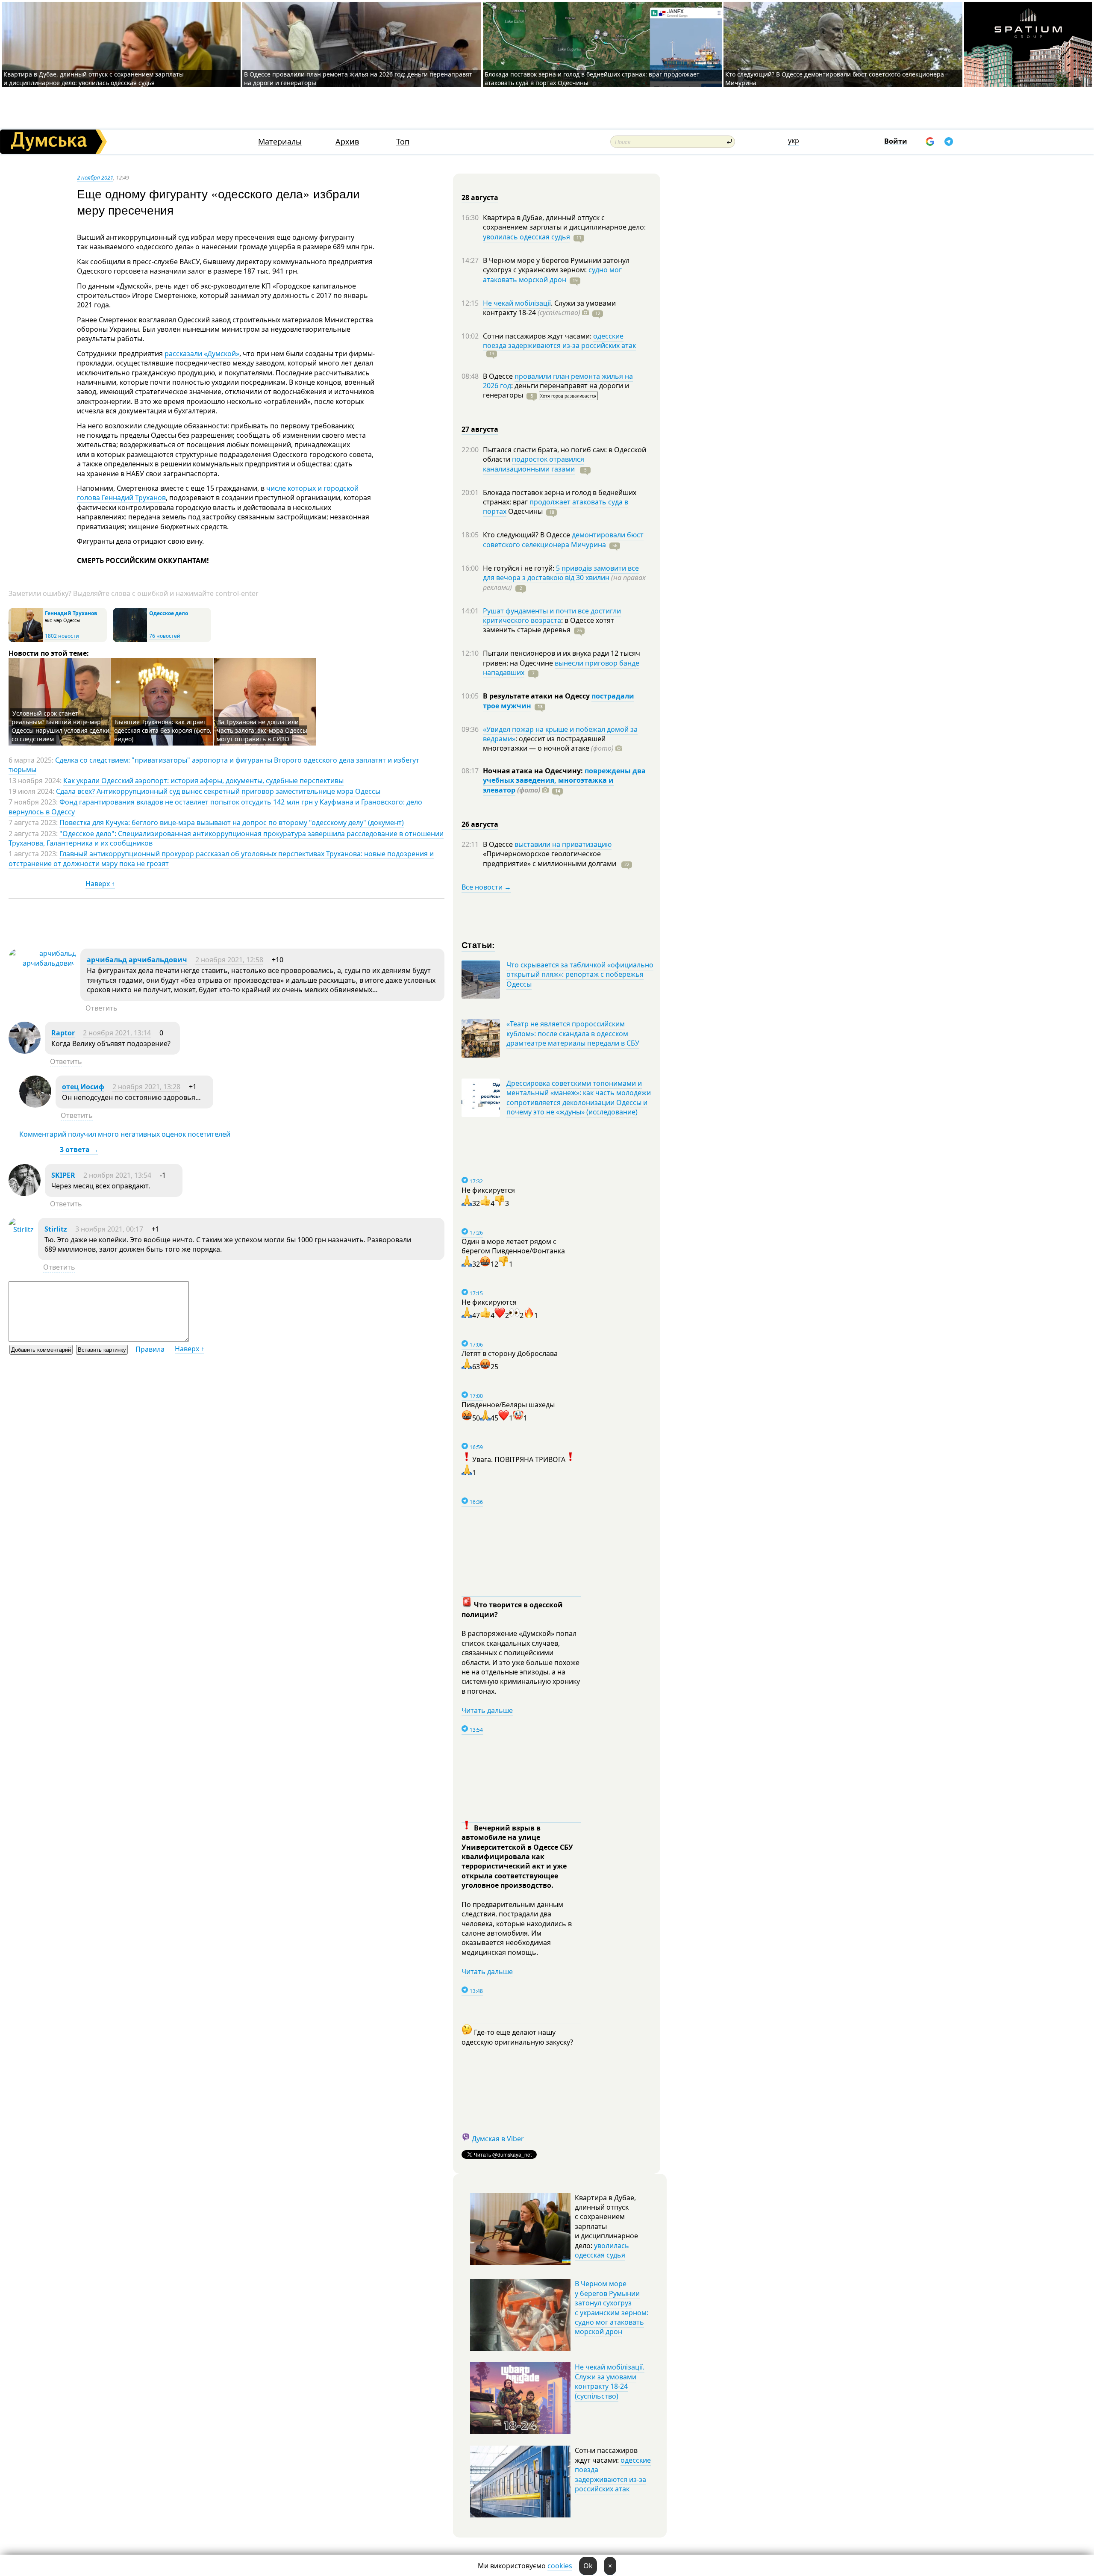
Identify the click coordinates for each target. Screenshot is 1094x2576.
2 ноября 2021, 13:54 (117, 1175)
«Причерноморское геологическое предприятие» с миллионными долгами (550, 858)
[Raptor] (25, 1051)
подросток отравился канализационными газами (534, 464)
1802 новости (62, 636)
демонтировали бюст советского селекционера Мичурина (563, 539)
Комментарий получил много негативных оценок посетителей (125, 1134)
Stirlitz (56, 1229)
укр (794, 141)
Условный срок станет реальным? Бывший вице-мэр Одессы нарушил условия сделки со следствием (60, 726)
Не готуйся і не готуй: (519, 568)
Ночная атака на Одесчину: (534, 771)
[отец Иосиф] (35, 1105)
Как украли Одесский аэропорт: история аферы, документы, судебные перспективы (203, 781)
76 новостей (165, 636)
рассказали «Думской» (202, 354)
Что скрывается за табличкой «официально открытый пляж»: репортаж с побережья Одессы (580, 974)
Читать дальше (487, 1710)
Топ (403, 142)
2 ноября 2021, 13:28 (146, 1087)
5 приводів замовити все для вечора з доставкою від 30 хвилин (561, 573)
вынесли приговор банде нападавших (561, 668)
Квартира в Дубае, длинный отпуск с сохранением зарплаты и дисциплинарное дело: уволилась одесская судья (94, 78)
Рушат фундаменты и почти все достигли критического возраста (552, 616)
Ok (588, 2566)
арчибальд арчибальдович (137, 960)
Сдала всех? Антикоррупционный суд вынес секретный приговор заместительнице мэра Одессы (218, 791)
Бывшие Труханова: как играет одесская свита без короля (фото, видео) (163, 730)
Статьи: (478, 945)
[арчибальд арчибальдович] (42, 963)
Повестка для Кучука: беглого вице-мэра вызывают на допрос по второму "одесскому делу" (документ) (232, 822)
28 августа (480, 197)
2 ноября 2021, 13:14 (117, 1033)
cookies (560, 2566)
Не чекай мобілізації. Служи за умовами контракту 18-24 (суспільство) (610, 2381)
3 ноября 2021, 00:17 (109, 1229)
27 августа (480, 429)
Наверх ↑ (100, 884)
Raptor (63, 1033)
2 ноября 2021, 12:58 (229, 960)
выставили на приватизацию (563, 844)
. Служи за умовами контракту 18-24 (549, 308)
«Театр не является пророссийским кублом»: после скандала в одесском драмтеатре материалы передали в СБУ (573, 1033)
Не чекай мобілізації (517, 303)
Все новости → (486, 887)
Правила (150, 1349)
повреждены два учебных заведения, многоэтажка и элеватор (564, 780)
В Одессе (499, 376)
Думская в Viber (498, 2139)
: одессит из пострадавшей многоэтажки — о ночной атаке (548, 743)
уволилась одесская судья (526, 237)
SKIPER (63, 1175)
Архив (347, 142)
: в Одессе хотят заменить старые (548, 625)
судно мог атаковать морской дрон (552, 274)
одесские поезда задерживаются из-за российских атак (559, 341)
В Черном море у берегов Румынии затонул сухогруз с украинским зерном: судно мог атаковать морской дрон (612, 2308)
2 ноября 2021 (95, 177)
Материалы (280, 142)
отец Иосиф (83, 1087)
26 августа (480, 824)
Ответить (101, 1008)
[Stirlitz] (21, 1229)
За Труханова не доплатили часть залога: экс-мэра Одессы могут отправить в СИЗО (262, 730)
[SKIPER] (25, 1194)
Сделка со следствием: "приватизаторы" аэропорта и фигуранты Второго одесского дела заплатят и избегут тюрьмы (214, 765)
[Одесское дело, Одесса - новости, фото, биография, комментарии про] (130, 640)
